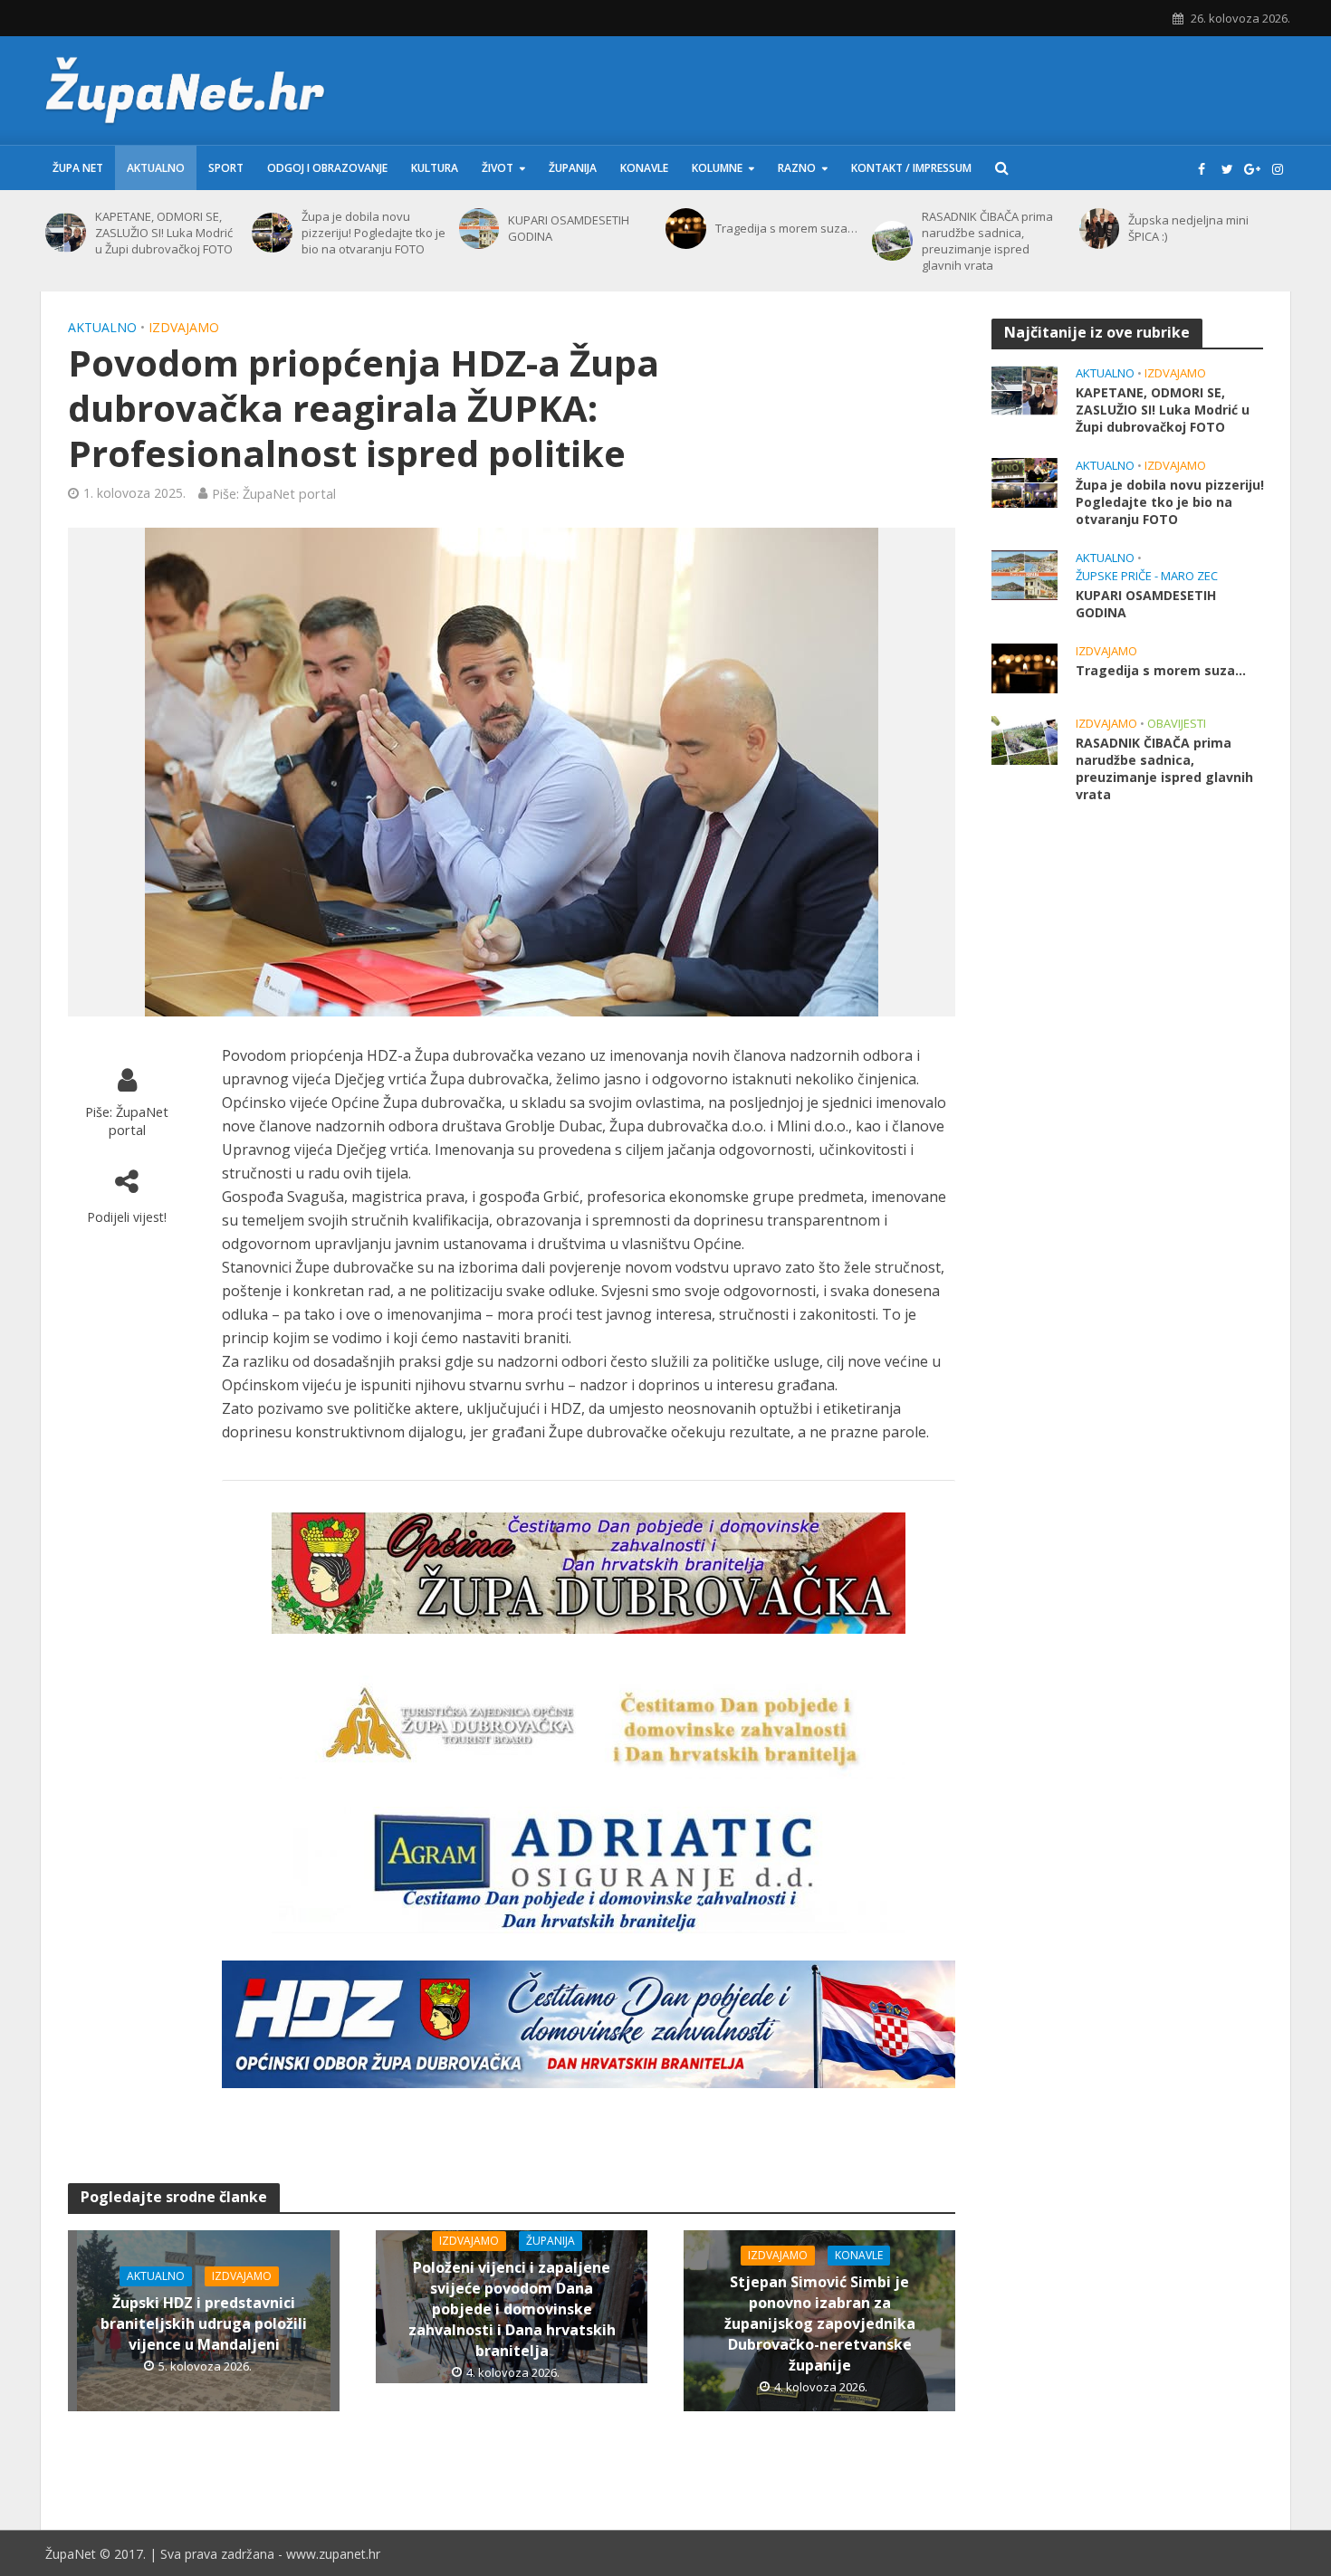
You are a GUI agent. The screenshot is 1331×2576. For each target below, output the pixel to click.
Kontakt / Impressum (911, 168)
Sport (226, 168)
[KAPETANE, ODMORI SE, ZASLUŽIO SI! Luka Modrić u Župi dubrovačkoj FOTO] (66, 233)
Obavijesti (1177, 724)
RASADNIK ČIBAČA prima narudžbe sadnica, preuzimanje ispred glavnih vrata (987, 241)
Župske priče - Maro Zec (1147, 576)
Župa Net (78, 168)
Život (498, 168)
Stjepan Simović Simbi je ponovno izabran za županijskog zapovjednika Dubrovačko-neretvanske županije (820, 2323)
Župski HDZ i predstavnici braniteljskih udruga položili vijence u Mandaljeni (204, 2323)
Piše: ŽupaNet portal (274, 493)
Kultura (435, 168)
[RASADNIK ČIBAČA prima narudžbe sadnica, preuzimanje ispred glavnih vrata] (892, 241)
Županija (573, 168)
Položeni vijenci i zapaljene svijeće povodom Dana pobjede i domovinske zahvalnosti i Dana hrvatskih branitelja (512, 2309)
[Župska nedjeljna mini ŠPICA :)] (1100, 229)
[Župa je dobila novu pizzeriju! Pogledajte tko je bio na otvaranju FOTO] (272, 233)
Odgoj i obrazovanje (327, 168)
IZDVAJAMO (184, 327)
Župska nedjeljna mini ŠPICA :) (1188, 228)
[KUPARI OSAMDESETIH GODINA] (479, 229)
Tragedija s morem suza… (786, 228)
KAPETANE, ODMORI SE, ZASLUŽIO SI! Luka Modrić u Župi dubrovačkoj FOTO (164, 233)
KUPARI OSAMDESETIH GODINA (569, 228)
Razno (797, 168)
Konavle (644, 168)
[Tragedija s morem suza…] (686, 229)
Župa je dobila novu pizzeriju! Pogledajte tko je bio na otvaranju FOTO (373, 233)
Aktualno (156, 168)
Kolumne (717, 168)
